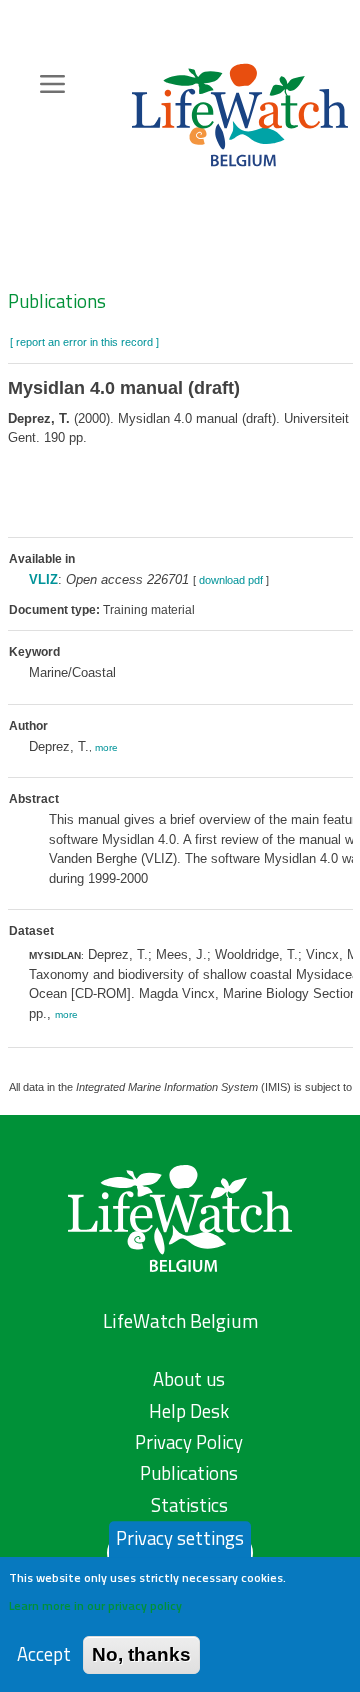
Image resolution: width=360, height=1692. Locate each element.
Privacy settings (180, 1538)
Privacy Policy (189, 1442)
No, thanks (141, 1654)
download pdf (231, 580)
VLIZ (43, 579)
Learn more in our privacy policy (95, 1605)
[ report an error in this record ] (84, 342)
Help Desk (189, 1411)
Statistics (189, 1505)
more (106, 747)
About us (189, 1379)
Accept (44, 1654)
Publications (57, 301)
